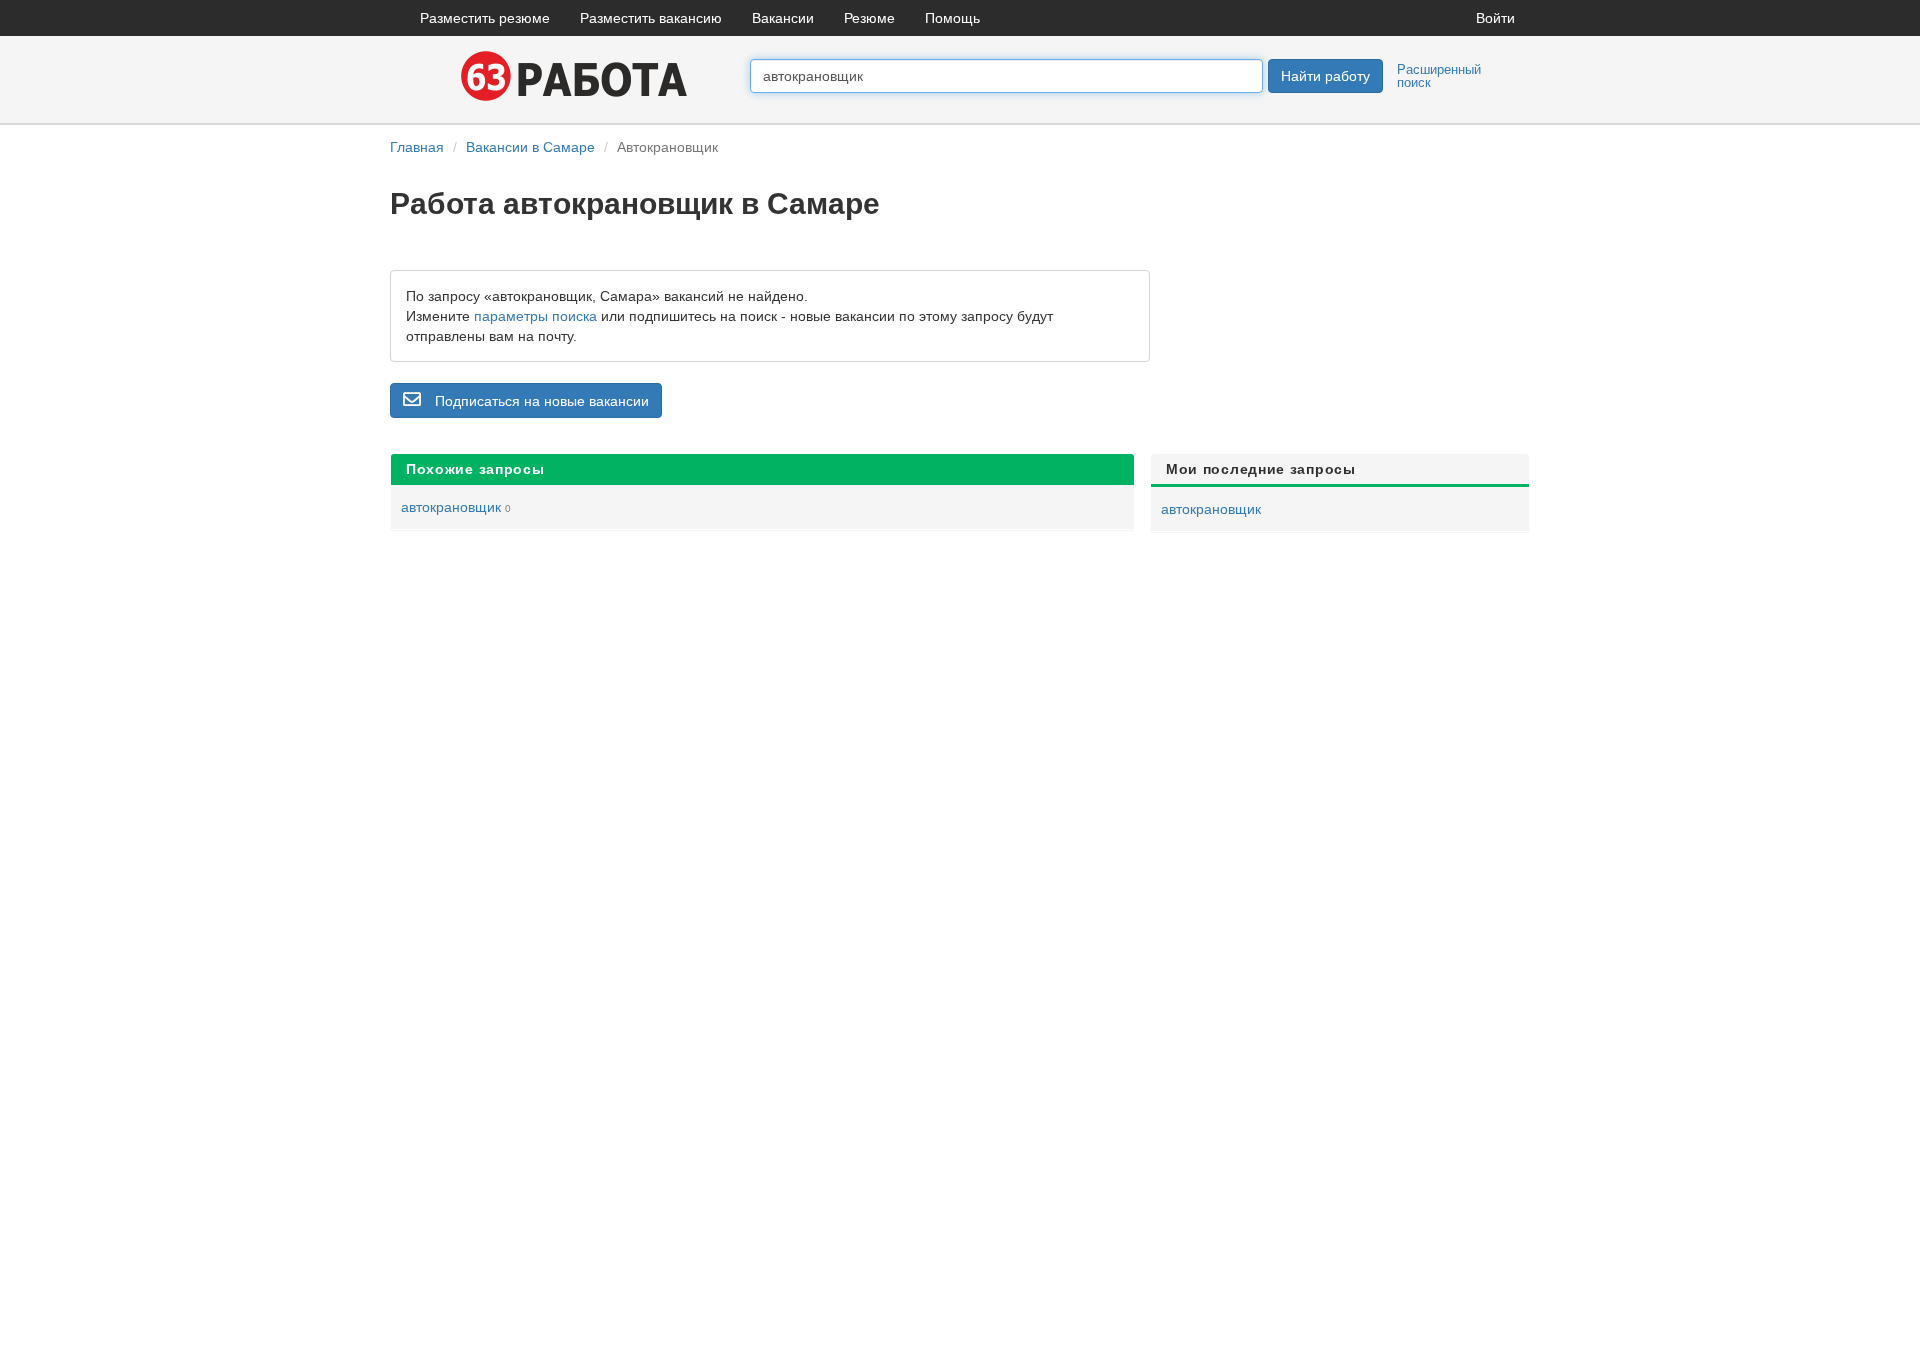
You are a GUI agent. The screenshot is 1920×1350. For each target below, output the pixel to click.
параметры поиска (535, 316)
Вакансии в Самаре (530, 147)
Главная (417, 147)
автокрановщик (451, 507)
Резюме (869, 18)
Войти (1495, 18)
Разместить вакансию (651, 18)
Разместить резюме (485, 18)
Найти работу (1325, 76)
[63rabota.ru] (570, 75)
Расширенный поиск (1439, 76)
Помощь (952, 18)
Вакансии (783, 18)
